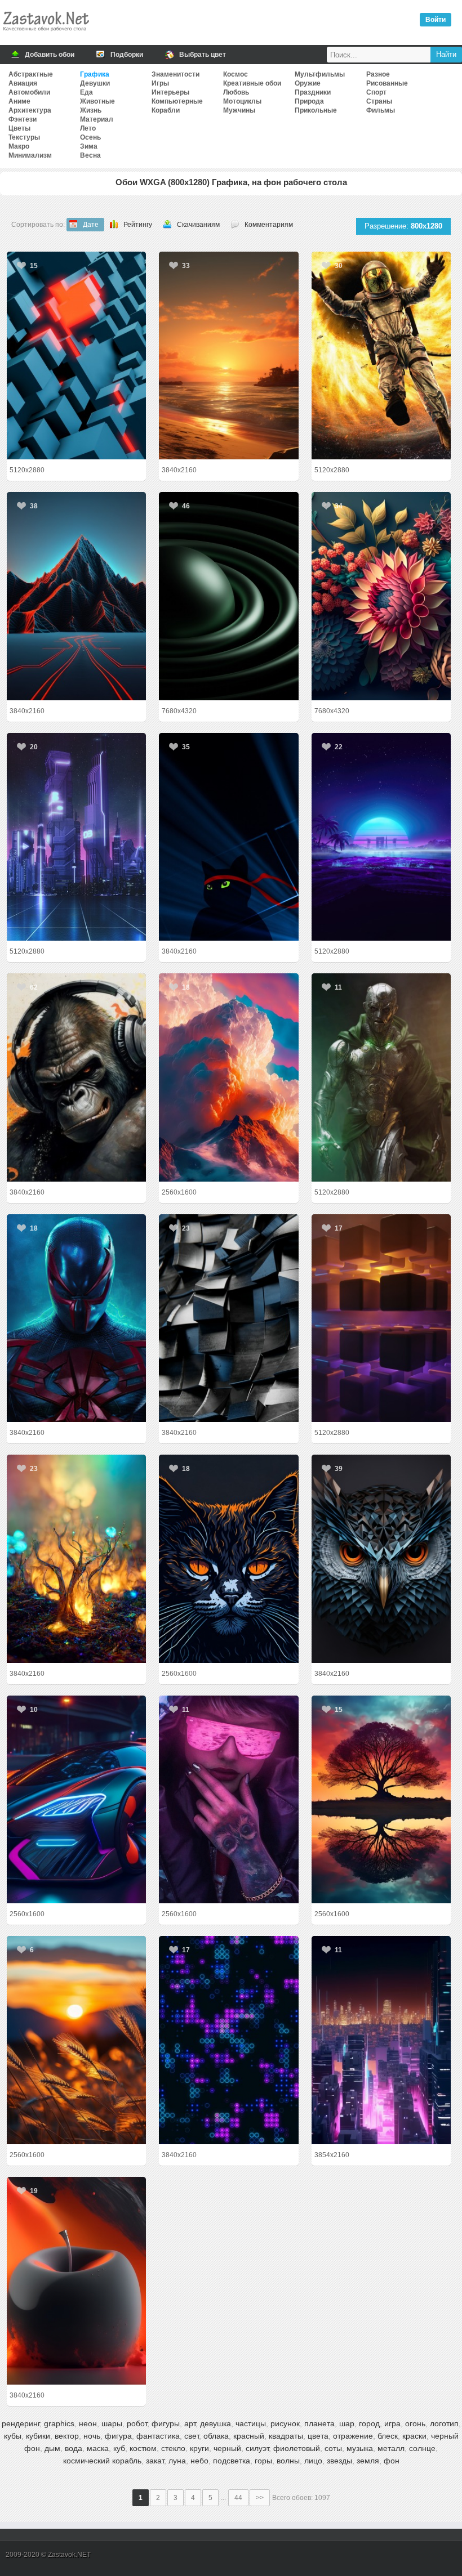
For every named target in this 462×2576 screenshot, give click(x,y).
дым (52, 2448)
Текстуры (24, 137)
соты (333, 2448)
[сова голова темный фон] (381, 1558)
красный (249, 2436)
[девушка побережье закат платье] (229, 355)
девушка (216, 2423)
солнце (422, 2448)
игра (392, 2423)
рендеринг (21, 2423)
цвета (318, 2436)
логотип (444, 2423)
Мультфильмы (320, 74)
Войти (436, 20)
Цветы (19, 128)
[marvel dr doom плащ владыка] (381, 1077)
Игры (160, 83)
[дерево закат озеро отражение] (381, 1799)
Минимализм (30, 155)
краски (414, 2436)
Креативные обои (252, 83)
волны (288, 2461)
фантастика (158, 2436)
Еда (86, 92)
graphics (59, 2423)
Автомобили (29, 92)
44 (238, 2498)
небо (199, 2461)
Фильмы (381, 110)
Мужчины (239, 110)
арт (190, 2423)
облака (216, 2436)
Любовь (236, 92)
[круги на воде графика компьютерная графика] (229, 596)
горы (263, 2461)
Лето (88, 128)
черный (227, 2448)
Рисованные (387, 83)
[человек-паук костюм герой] (77, 1318)
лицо (313, 2461)
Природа (309, 101)
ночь (92, 2436)
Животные (97, 101)
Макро (19, 146)
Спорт (376, 92)
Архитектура (30, 110)
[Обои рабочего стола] (46, 34)
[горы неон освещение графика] (77, 596)
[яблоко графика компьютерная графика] (77, 2281)
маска (98, 2448)
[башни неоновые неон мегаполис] (77, 837)
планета (319, 2423)
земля (368, 2461)
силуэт (257, 2448)
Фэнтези (23, 119)
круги (199, 2448)
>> (260, 2498)
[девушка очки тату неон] (229, 1799)
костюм (143, 2448)
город (369, 2423)
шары (112, 2423)
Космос (236, 74)
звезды (339, 2461)
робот (137, 2423)
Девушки (95, 83)
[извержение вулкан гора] (229, 1077)
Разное (378, 74)
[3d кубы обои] (229, 1318)
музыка (360, 2448)
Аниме (19, 101)
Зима (89, 146)
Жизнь (91, 110)
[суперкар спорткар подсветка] (77, 1799)
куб (119, 2448)
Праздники (313, 92)
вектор (67, 2436)
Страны (379, 101)
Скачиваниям (198, 225)
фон (392, 2461)
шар (347, 2423)
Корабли (166, 110)
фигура (118, 2436)
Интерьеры (170, 92)
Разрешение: (403, 226)
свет (192, 2436)
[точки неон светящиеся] (229, 2040)
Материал (97, 119)
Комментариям (269, 225)
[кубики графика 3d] (77, 355)
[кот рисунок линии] (229, 1558)
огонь (415, 2423)
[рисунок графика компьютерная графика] (381, 837)
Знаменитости (176, 74)
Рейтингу (138, 225)
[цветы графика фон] (381, 596)
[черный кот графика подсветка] (229, 837)
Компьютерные (177, 101)
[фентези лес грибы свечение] (77, 1558)
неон (88, 2423)
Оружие (308, 83)
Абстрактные (31, 74)
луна (177, 2461)
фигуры (166, 2423)
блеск (388, 2436)
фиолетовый (297, 2448)
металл (391, 2448)
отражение (353, 2436)
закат (155, 2461)
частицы (251, 2423)
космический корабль (102, 2461)
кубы (13, 2436)
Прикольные (316, 110)
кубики (38, 2436)
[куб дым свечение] (381, 1318)
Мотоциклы (242, 101)
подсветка (232, 2461)
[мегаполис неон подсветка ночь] (381, 2040)
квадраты (286, 2436)
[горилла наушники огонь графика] (77, 1077)
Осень (90, 137)
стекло (173, 2448)
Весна (90, 155)
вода (74, 2448)
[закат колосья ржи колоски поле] (77, 2040)
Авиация (23, 83)
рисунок (285, 2423)
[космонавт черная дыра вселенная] (381, 355)
